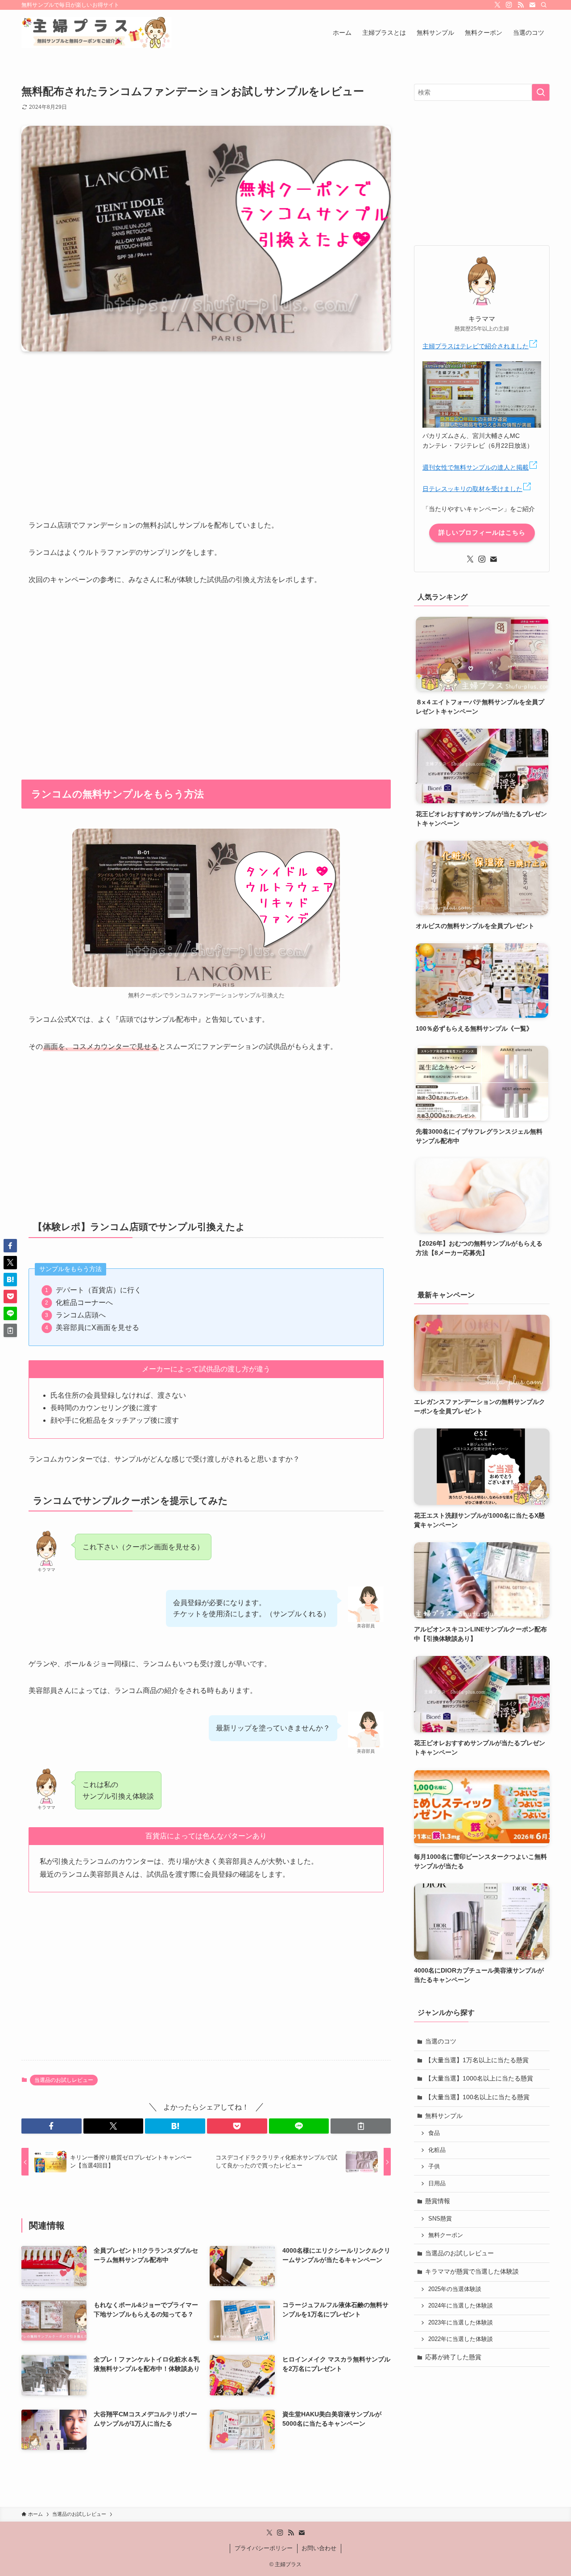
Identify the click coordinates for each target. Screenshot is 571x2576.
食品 (434, 2133)
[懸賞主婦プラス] (97, 33)
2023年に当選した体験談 (461, 2323)
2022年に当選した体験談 (461, 2339)
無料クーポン (446, 2235)
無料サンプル (444, 2116)
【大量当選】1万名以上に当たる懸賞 (477, 2060)
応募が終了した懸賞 (453, 2357)
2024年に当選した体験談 (461, 2306)
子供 (434, 2167)
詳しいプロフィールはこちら (482, 533)
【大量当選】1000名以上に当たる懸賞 (479, 2078)
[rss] (521, 5)
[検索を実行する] (541, 92)
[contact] (532, 5)
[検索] (544, 5)
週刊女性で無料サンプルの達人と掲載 (476, 467)
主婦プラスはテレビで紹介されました (476, 346)
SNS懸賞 (440, 2219)
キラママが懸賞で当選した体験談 (472, 2271)
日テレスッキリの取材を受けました (472, 489)
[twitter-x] (497, 5)
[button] (52, 2126)
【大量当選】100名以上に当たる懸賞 (477, 2097)
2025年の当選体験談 (455, 2289)
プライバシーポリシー (264, 2548)
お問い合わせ (319, 2548)
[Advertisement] (206, 428)
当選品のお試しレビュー (64, 2080)
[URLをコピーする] (361, 2126)
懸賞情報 (438, 2201)
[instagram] (509, 5)
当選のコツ (441, 2041)
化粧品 (437, 2150)
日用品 (437, 2184)
